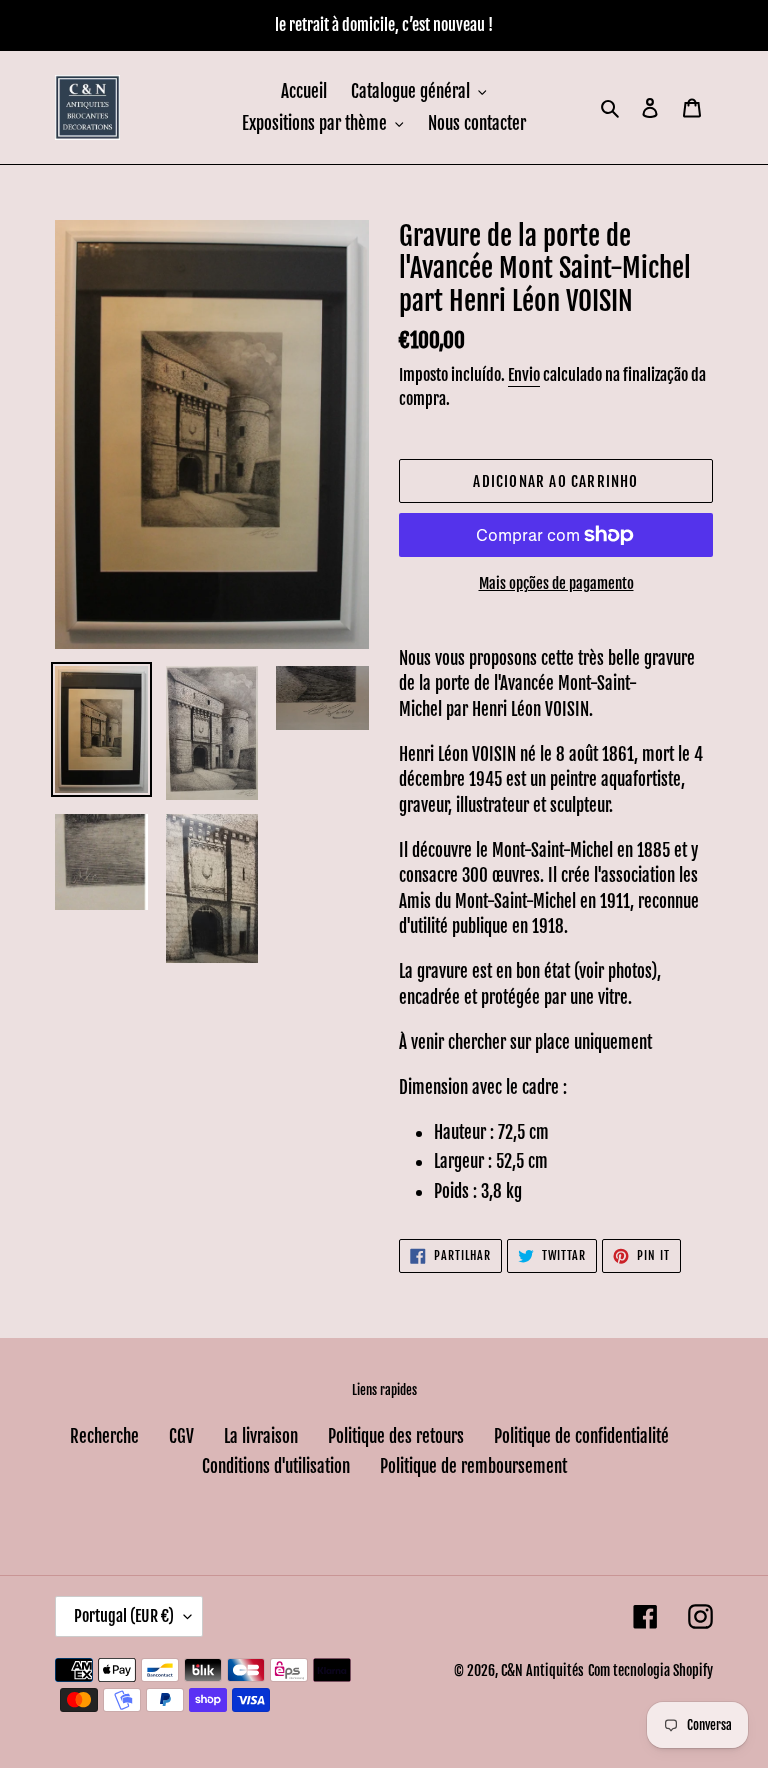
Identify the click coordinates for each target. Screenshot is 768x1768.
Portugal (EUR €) (124, 1616)
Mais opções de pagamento (556, 583)
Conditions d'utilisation (276, 1466)
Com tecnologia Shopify (650, 1670)
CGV (181, 1436)
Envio (524, 375)
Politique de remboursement (473, 1466)
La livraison (261, 1436)
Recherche (104, 1436)
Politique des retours (396, 1436)
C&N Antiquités (542, 1670)
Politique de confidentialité (581, 1436)
